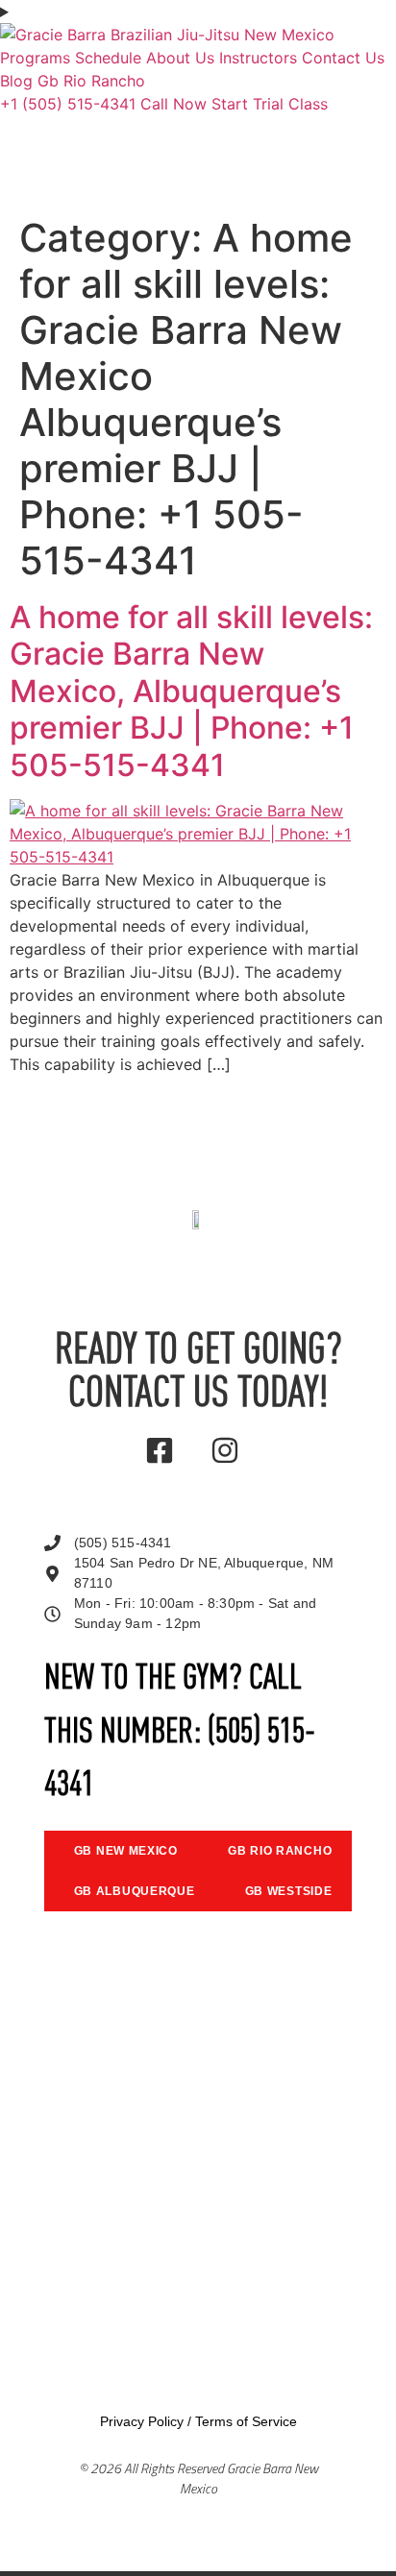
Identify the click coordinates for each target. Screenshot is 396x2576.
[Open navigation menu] (198, 12)
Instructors (258, 58)
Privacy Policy (142, 2421)
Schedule (108, 58)
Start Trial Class (270, 104)
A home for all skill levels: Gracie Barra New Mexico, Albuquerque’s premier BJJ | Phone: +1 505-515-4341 (191, 691)
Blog (16, 81)
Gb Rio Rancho (91, 81)
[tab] (121, 1851)
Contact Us (343, 58)
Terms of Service (246, 2421)
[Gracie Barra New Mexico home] (167, 35)
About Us (180, 58)
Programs (35, 58)
